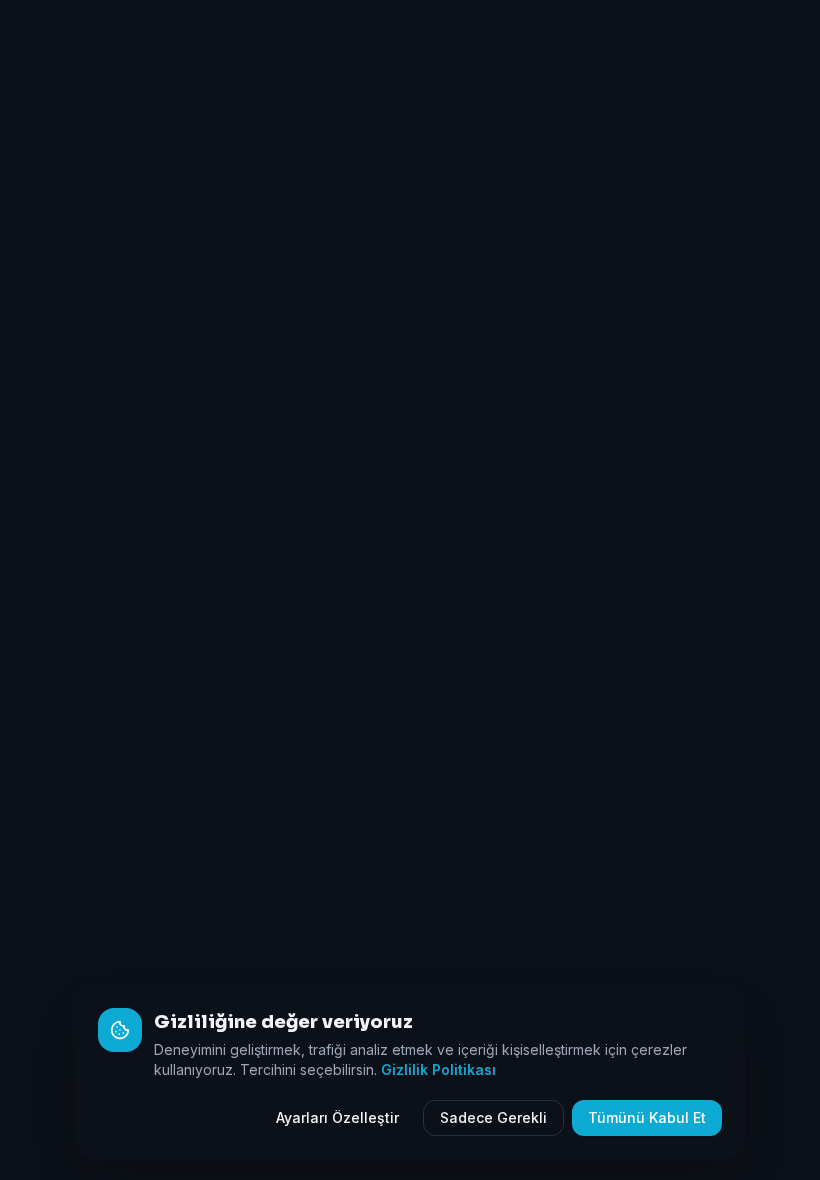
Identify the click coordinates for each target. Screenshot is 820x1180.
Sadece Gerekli (493, 1117)
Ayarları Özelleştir (337, 1117)
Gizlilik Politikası (438, 1069)
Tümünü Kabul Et (647, 1117)
